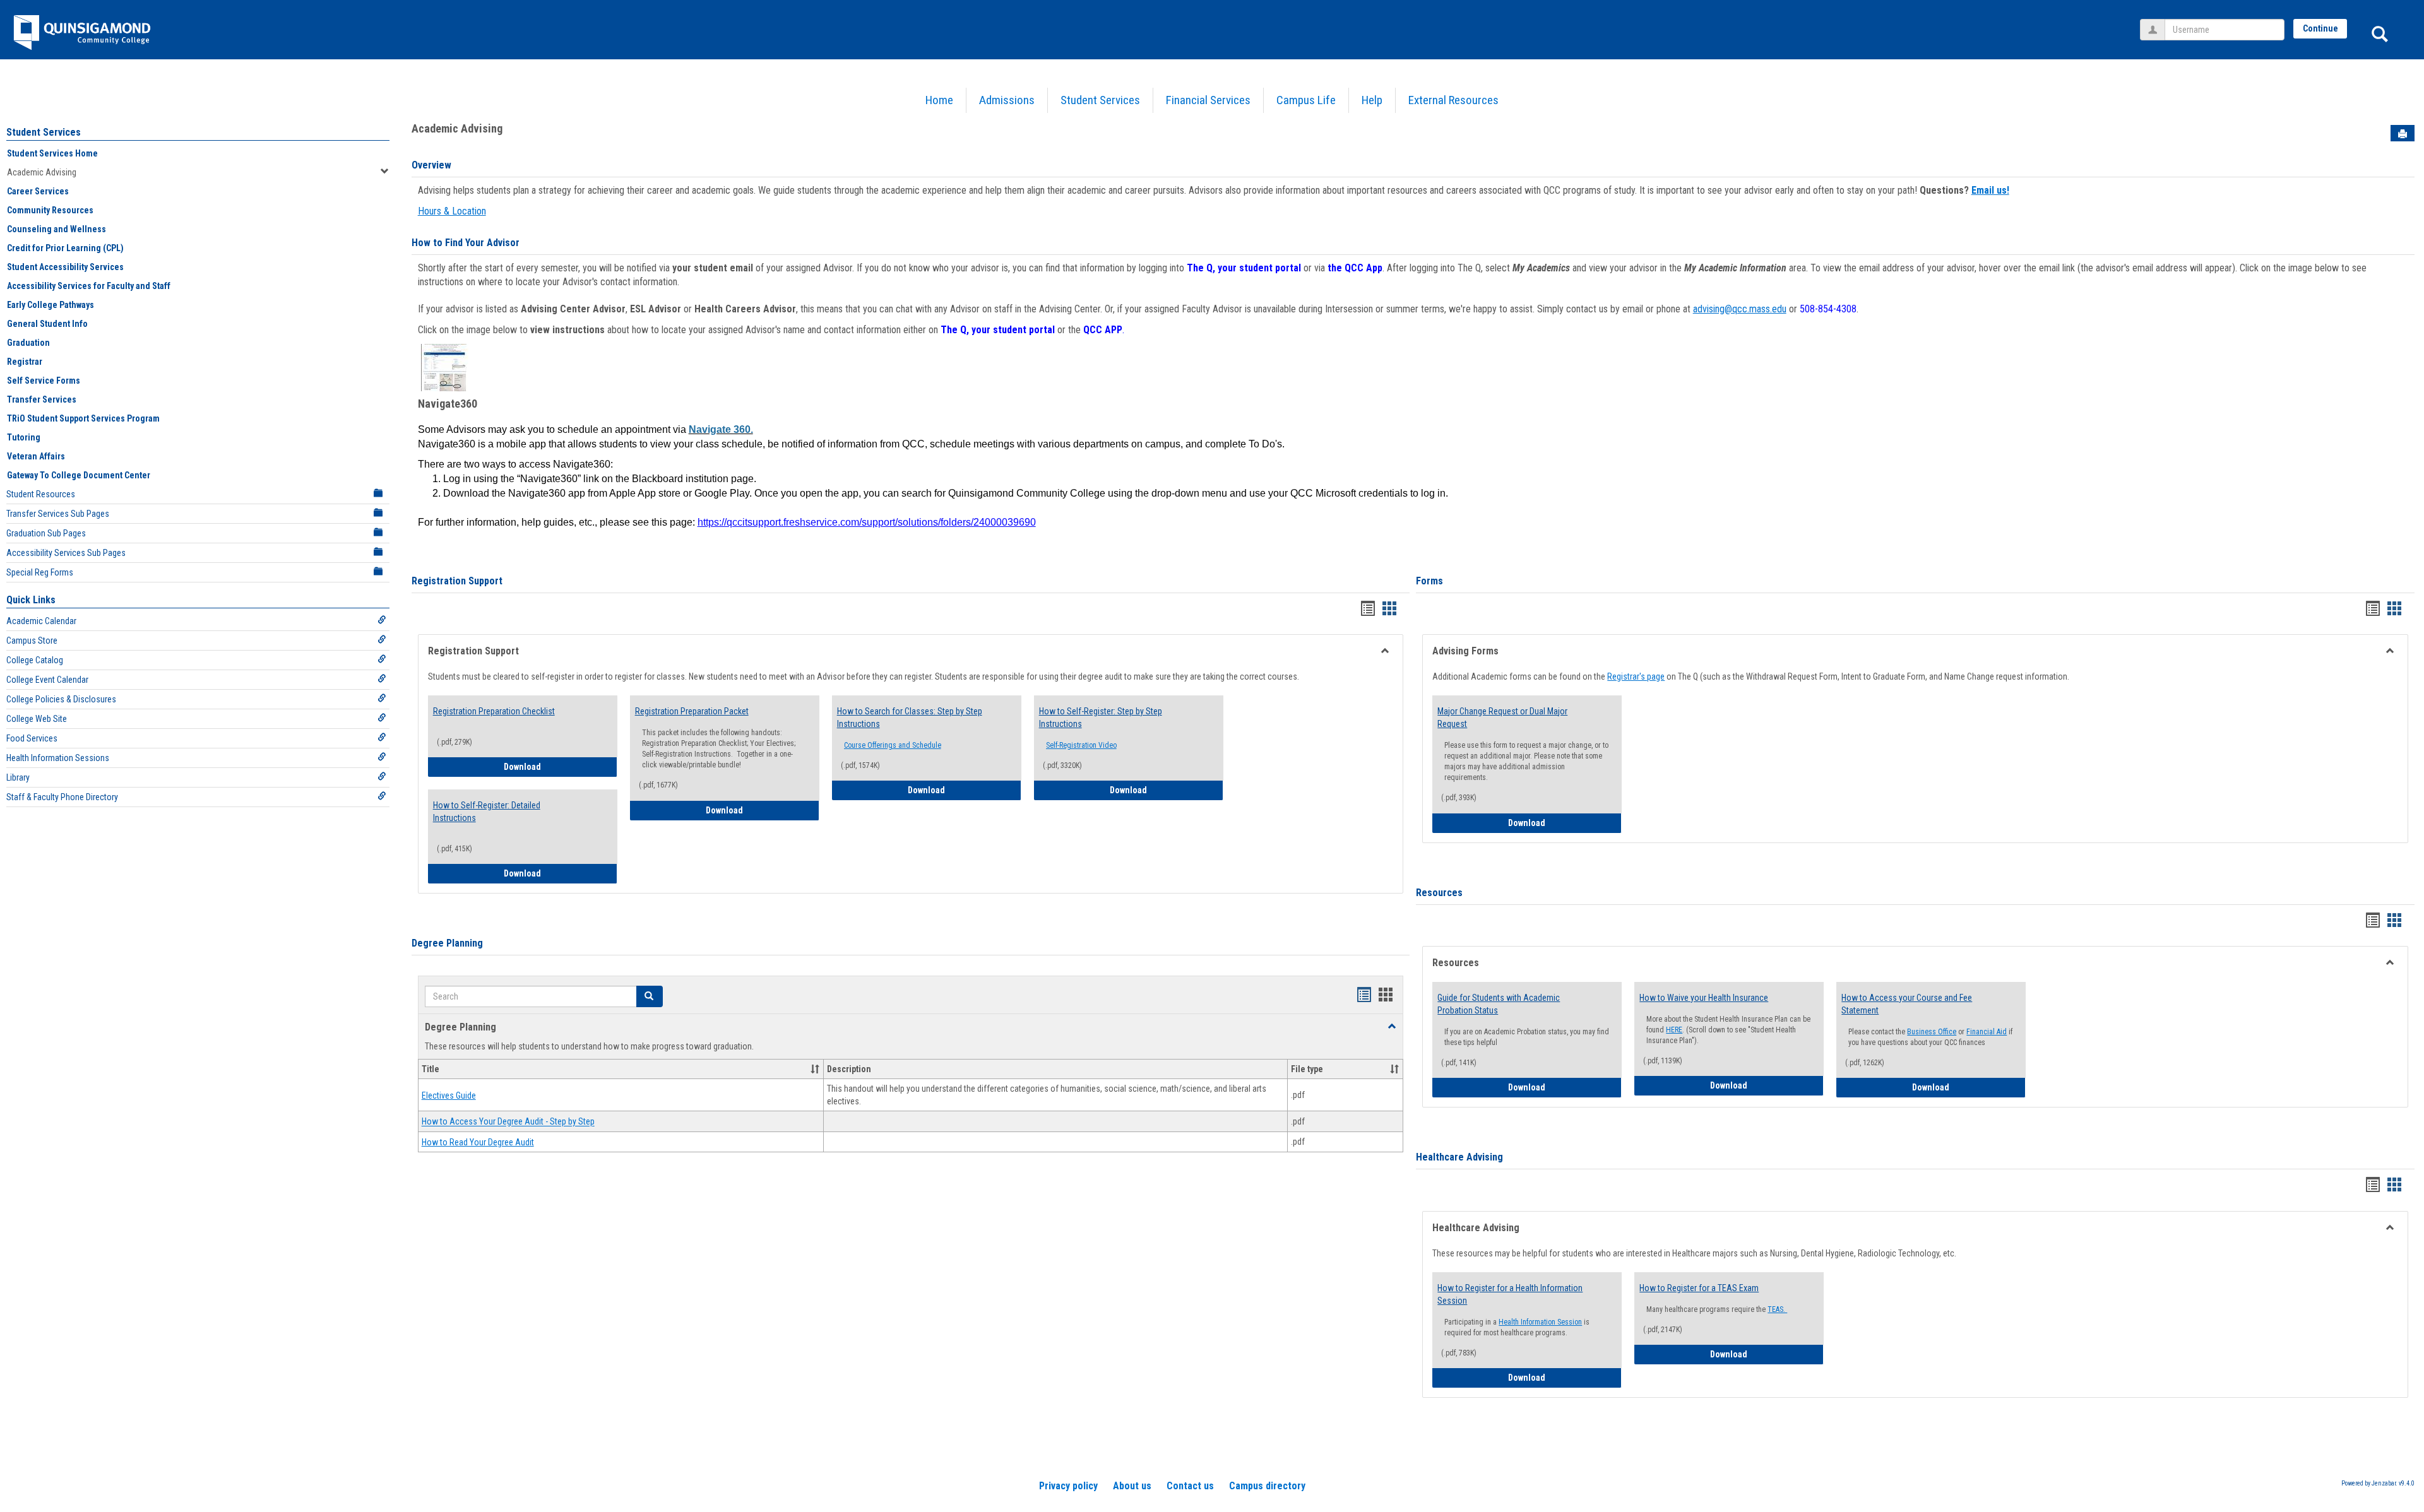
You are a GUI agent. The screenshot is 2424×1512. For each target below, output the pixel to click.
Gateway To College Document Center (79, 475)
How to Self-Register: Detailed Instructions (487, 812)
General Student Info (47, 324)
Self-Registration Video (1081, 745)
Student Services (1100, 100)
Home (939, 100)
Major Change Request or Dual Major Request (1502, 718)
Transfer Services (42, 399)
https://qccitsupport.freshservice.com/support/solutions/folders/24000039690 (867, 522)
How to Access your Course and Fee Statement (1907, 1004)
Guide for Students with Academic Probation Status (1499, 1004)
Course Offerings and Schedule (893, 745)
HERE (1674, 1030)
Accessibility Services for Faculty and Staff (89, 286)
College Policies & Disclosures (61, 699)
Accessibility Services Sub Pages (66, 553)
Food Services (32, 738)
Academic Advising (42, 172)
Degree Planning (447, 943)
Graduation (28, 343)
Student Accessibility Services (65, 267)
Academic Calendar (41, 621)
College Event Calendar (47, 680)
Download (561, 766)
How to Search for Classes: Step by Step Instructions (910, 718)
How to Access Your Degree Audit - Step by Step (508, 1122)
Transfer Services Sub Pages (58, 514)
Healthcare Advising (1459, 1157)
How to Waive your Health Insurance (1704, 998)
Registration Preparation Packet (692, 711)
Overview (431, 165)
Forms (1429, 581)
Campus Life (1306, 100)
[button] (650, 996)
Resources (1439, 893)
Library (18, 777)
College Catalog (35, 660)
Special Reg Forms (40, 572)
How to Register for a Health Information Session (1510, 1294)
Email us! (1990, 190)
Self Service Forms (44, 381)
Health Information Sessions (58, 758)
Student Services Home (52, 153)
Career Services (38, 191)
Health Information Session (1540, 1322)
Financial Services (1208, 100)
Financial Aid (1987, 1032)
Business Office (1932, 1032)
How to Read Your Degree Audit (478, 1142)
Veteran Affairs (36, 456)
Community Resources (50, 210)
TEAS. (1777, 1309)
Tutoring (24, 437)
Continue (2320, 28)
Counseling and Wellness (56, 229)
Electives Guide (449, 1096)
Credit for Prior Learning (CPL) (65, 248)
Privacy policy (1068, 1486)
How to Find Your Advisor (466, 243)
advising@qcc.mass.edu (1740, 309)
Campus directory (1267, 1486)
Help (1372, 100)
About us (1132, 1486)
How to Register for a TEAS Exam (1699, 1288)
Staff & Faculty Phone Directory (62, 797)
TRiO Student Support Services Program (83, 418)
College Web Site (37, 719)
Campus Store (32, 641)
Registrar (25, 362)
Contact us (1190, 1486)
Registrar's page (1636, 676)
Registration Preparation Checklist (494, 711)
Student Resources (41, 494)
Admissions (1007, 100)
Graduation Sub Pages (46, 533)
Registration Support (457, 581)
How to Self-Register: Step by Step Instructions (1101, 718)
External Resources (1453, 100)
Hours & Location (452, 211)
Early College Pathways (50, 305)
